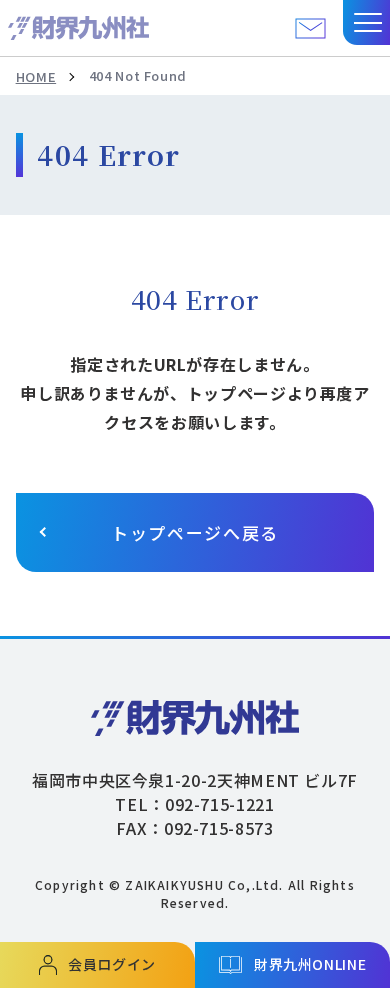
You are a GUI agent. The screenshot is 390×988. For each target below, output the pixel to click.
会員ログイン (112, 964)
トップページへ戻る (195, 532)
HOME (36, 76)
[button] (366, 22)
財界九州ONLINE (310, 964)
